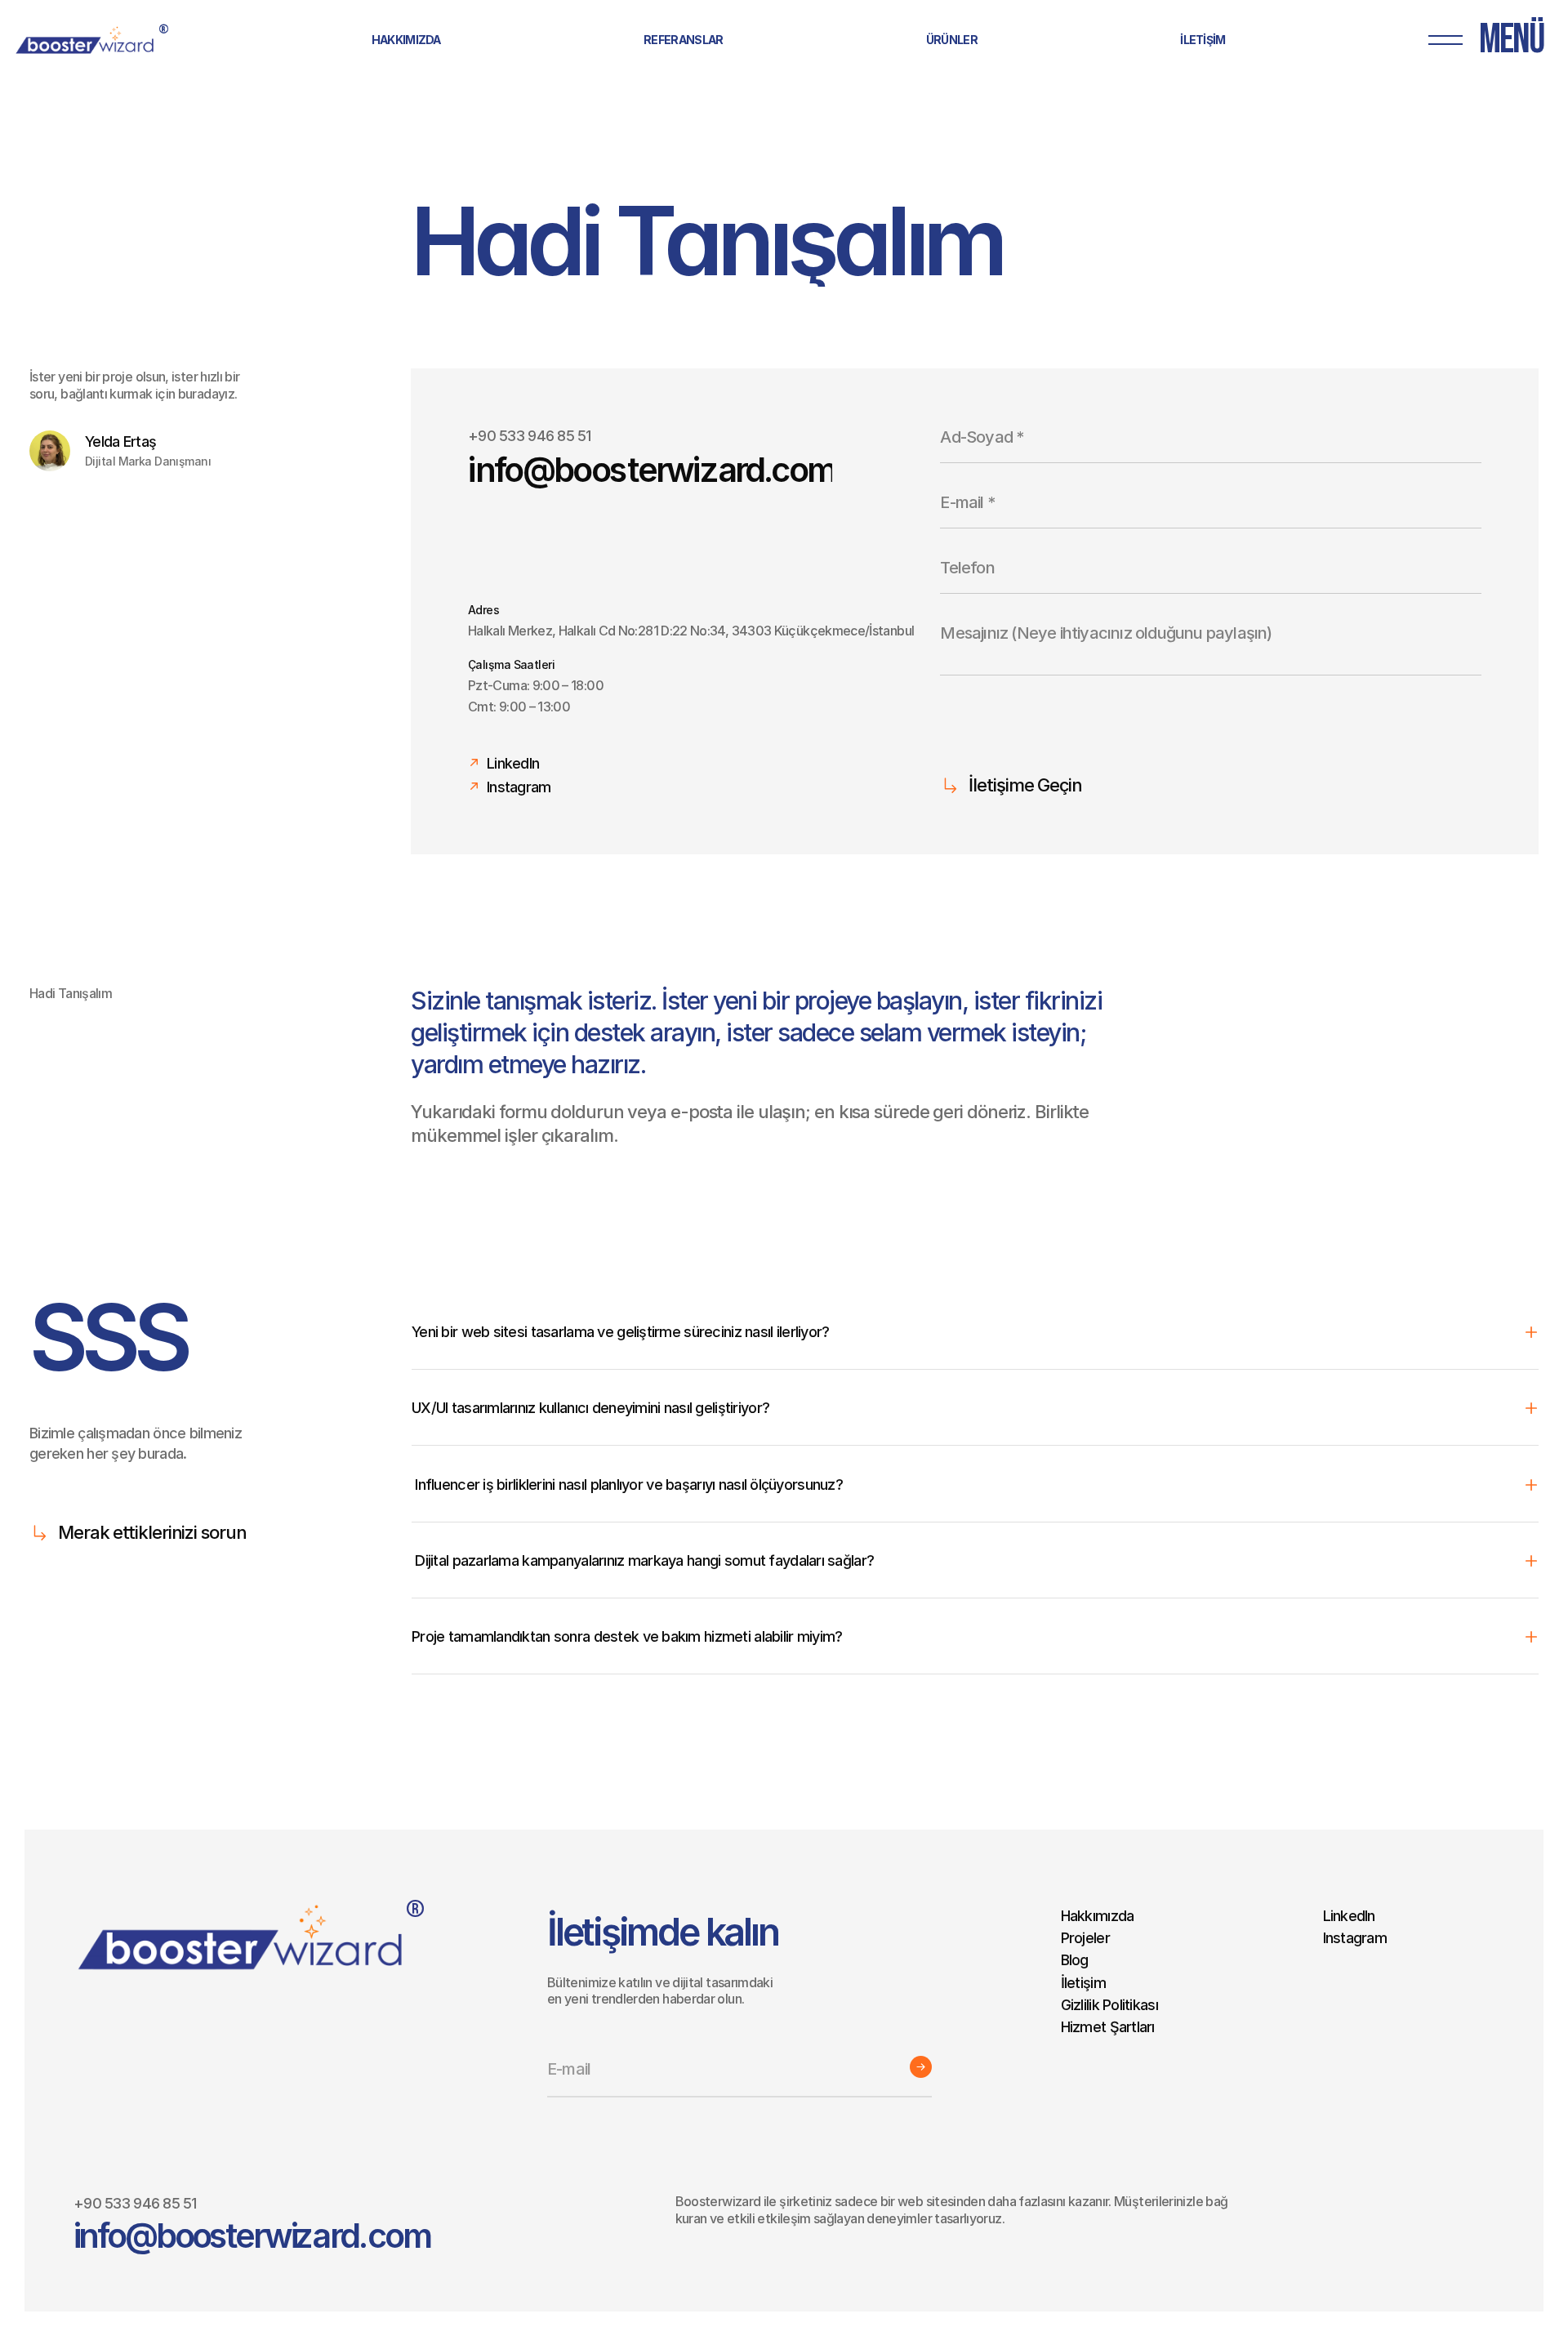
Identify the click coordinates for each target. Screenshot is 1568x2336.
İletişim (1083, 1983)
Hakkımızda (1098, 1916)
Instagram (1355, 1938)
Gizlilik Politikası (1109, 2005)
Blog (1075, 1961)
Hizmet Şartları (1108, 2027)
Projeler (1085, 1938)
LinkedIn (1349, 1916)
